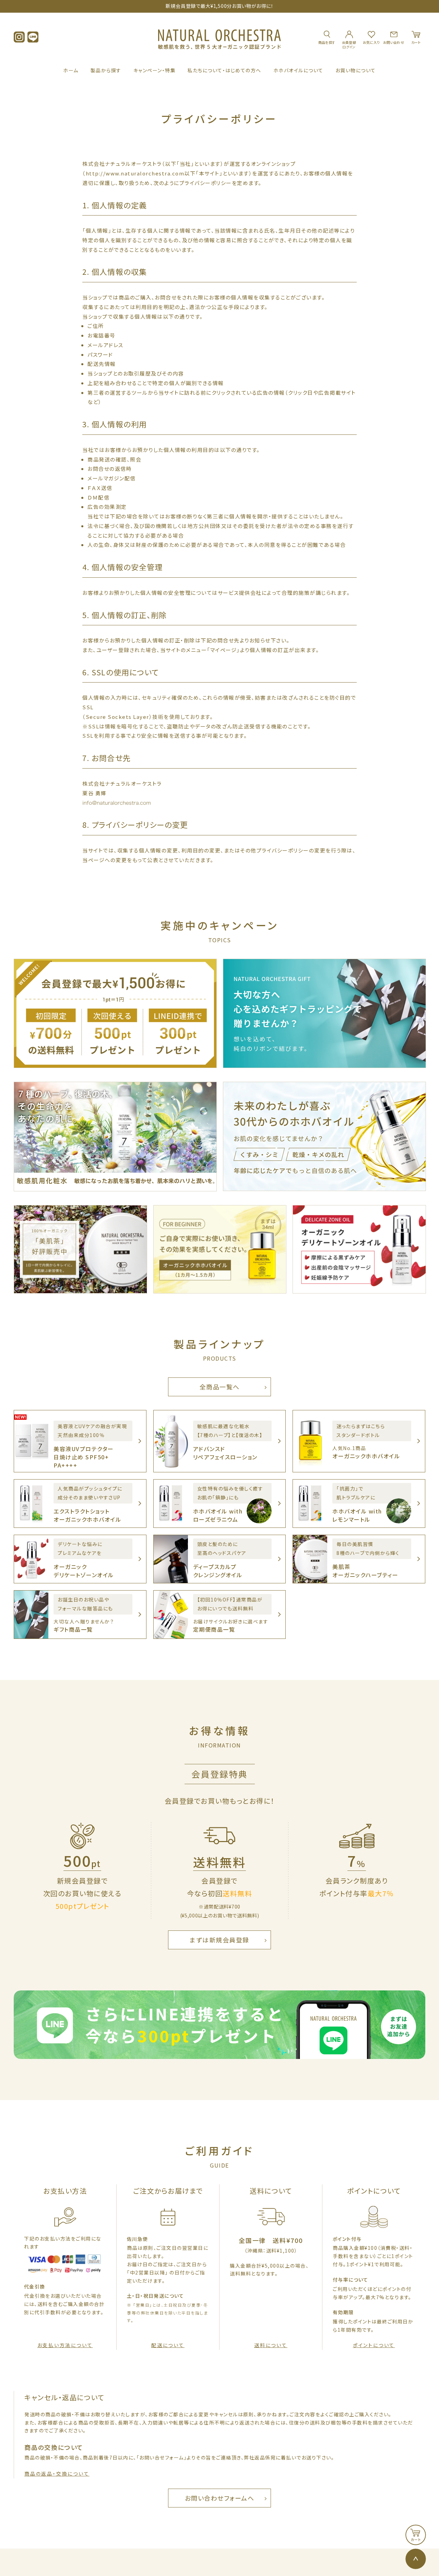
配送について (168, 2345)
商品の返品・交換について (57, 2474)
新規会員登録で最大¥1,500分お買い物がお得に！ (220, 6)
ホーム (71, 70)
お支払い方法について (65, 2345)
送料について (271, 2345)
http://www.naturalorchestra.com (135, 173)
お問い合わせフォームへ (220, 2498)
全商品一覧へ (220, 1387)
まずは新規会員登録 (219, 1940)
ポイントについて (374, 2345)
